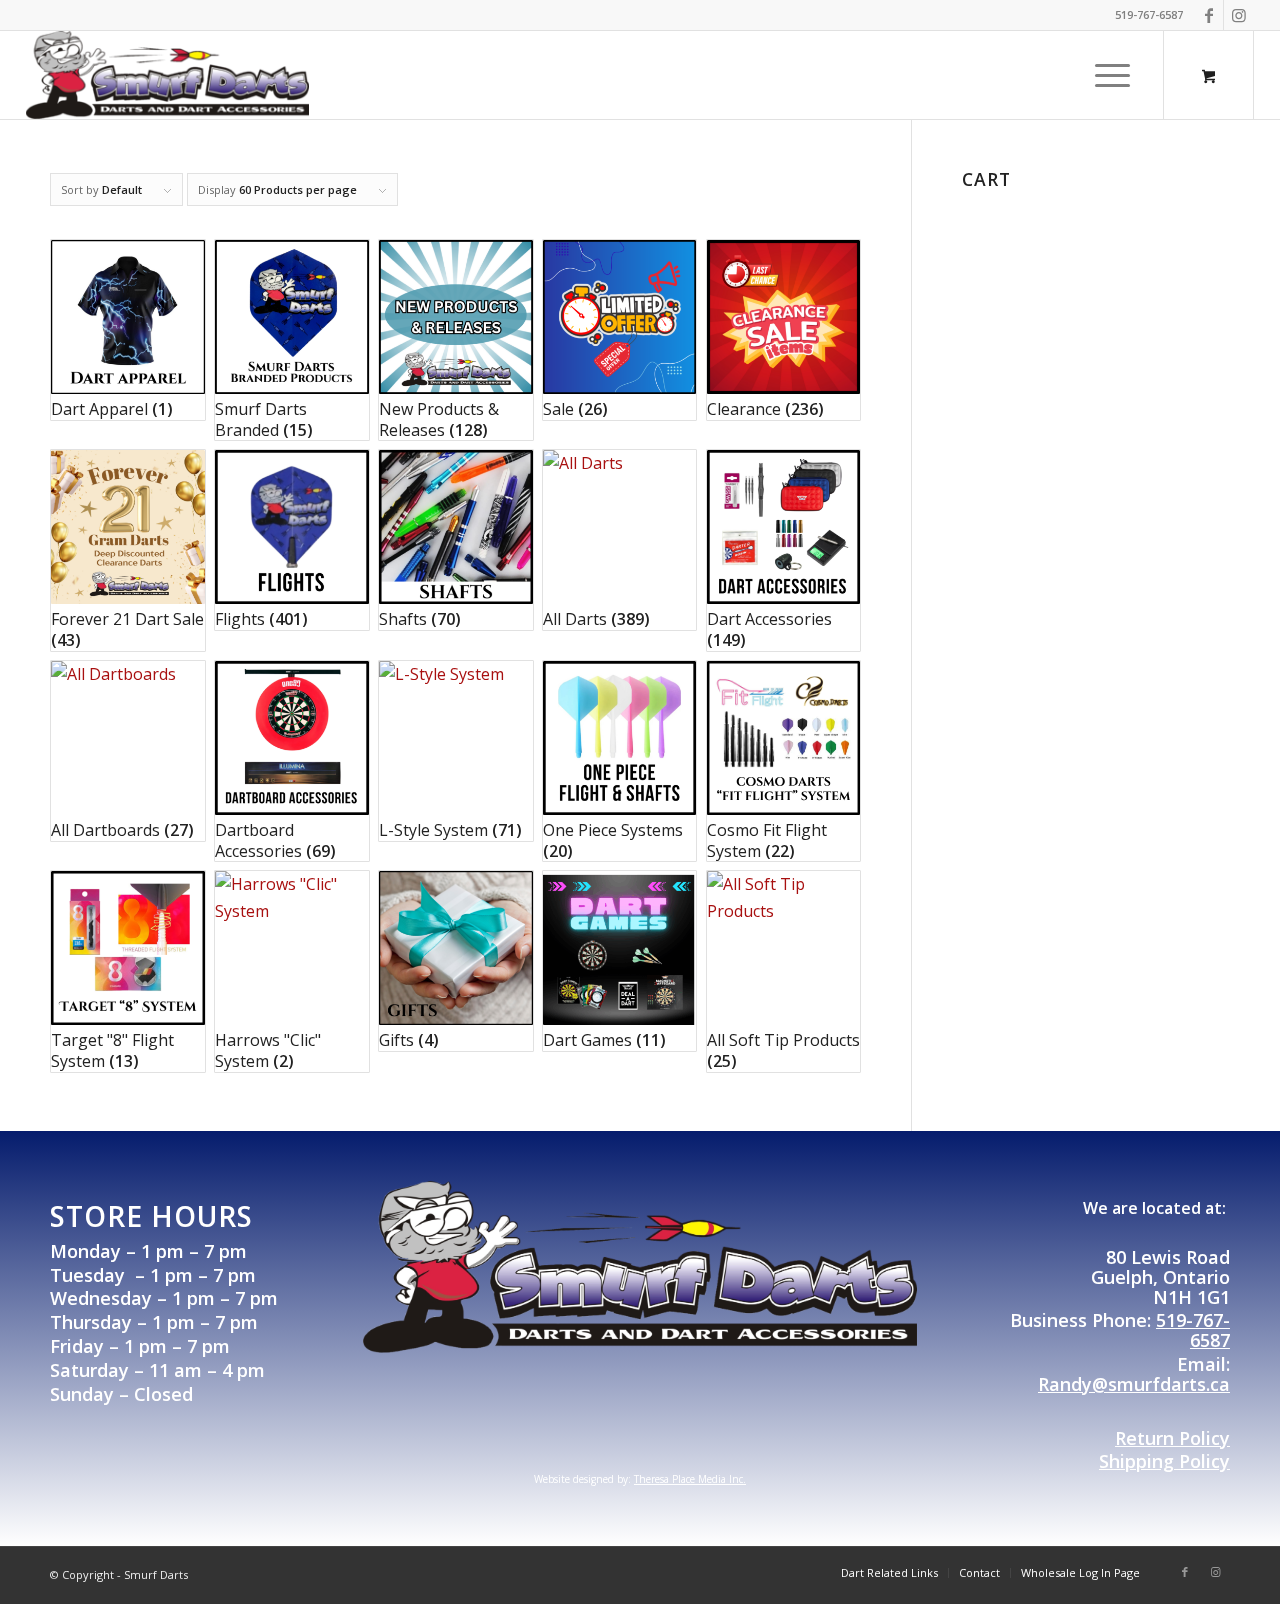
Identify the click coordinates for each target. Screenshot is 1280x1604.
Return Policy (1172, 1438)
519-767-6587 (1193, 1330)
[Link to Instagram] (1239, 15)
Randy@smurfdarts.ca (1134, 1384)
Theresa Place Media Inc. (690, 1479)
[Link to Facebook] (1208, 15)
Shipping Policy (1164, 1461)
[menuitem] (1112, 75)
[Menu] (1106, 75)
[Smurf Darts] (168, 75)
